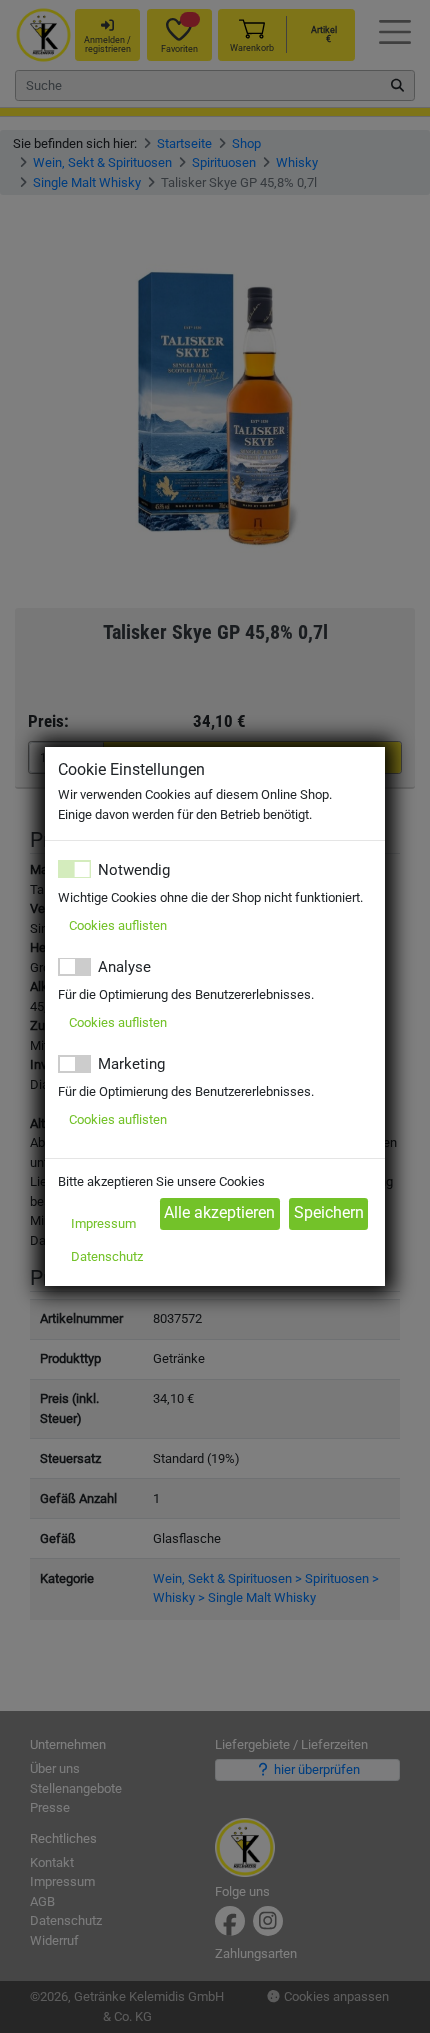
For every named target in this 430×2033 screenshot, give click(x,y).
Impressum (103, 1223)
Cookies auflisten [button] (118, 925)
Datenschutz (107, 1256)
